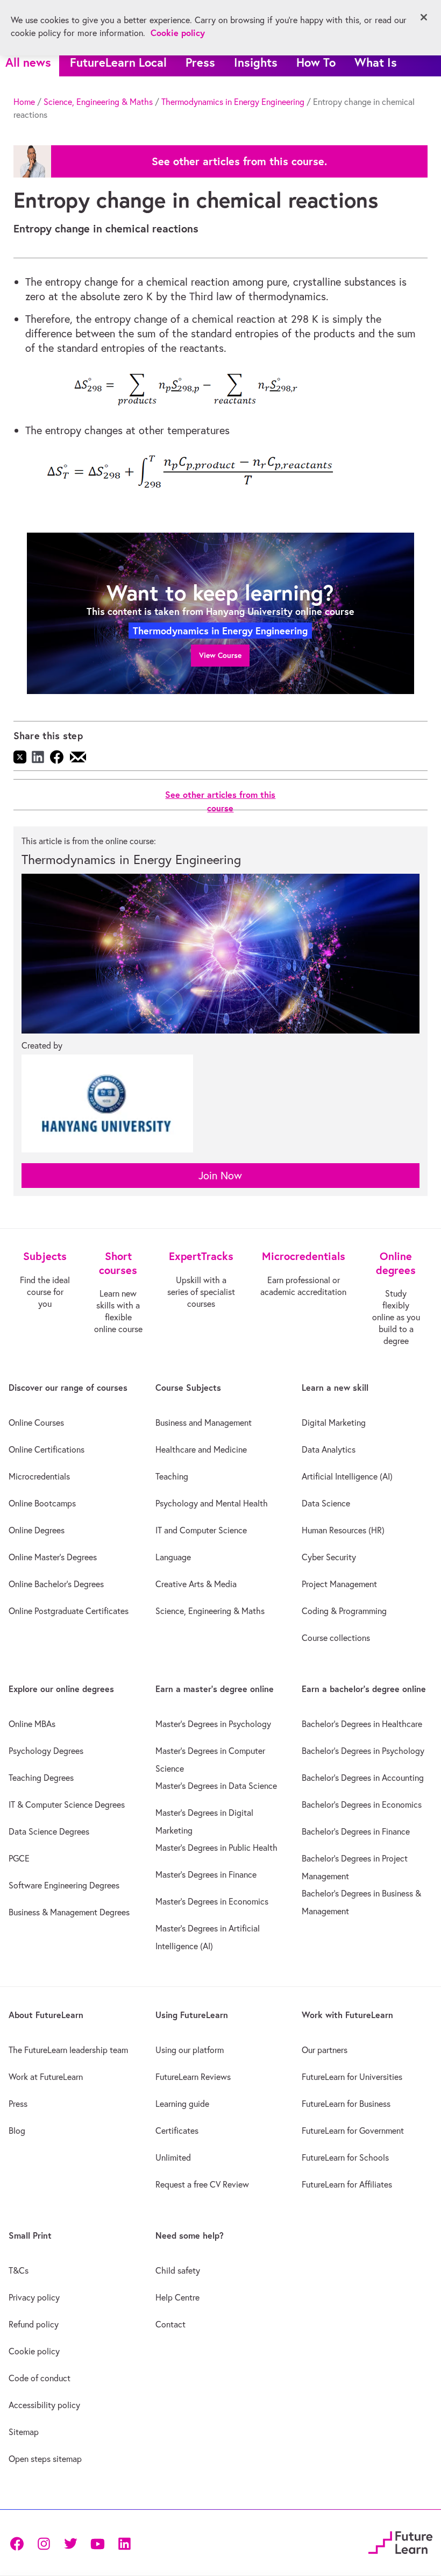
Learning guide (182, 2104)
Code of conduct (40, 2378)
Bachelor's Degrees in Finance (356, 1831)
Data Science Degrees (49, 1831)
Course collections (336, 1638)
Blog (17, 2131)
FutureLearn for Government (353, 2131)
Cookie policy (34, 2351)
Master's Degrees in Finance (206, 1874)
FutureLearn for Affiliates (347, 2184)
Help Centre (177, 2297)
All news (28, 62)
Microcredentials (39, 1476)
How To (316, 62)
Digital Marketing (334, 1423)
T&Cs (19, 2270)
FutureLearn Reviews (193, 2077)
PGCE (19, 1858)
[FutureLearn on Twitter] (70, 2542)
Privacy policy (34, 2297)
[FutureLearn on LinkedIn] (124, 2542)
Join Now (220, 1175)
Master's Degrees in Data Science (216, 1786)
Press (200, 62)
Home (24, 102)
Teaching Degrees (41, 1778)
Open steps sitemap (45, 2459)
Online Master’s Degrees (53, 1557)
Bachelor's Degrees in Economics (362, 1804)
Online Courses (36, 1423)
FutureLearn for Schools (345, 2157)
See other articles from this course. (239, 161)
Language (173, 1557)
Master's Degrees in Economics (212, 1901)
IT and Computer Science (201, 1530)
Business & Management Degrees (69, 1912)
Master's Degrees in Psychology (213, 1724)
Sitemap (24, 2432)
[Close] (424, 17)
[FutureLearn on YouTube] (97, 2542)
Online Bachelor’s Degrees (56, 1584)
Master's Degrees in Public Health (216, 1848)
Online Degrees (37, 1530)
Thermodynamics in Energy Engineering (233, 102)
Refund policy (34, 2324)
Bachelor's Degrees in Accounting (363, 1778)
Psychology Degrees (46, 1751)
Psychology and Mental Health (212, 1503)
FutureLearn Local (118, 62)
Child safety (178, 2270)
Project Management (339, 1584)
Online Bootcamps (42, 1503)
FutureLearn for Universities (352, 2077)
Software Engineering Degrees (64, 1885)
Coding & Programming (344, 1611)
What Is (376, 62)
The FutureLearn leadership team (68, 2050)
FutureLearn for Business (346, 2104)
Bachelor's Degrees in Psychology (363, 1751)
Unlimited (173, 2157)
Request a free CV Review (202, 2184)
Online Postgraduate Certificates (69, 1611)
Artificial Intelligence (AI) (347, 1476)
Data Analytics (329, 1449)
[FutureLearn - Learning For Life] (400, 2541)
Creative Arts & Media (196, 1584)
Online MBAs (32, 1724)
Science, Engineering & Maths (98, 102)
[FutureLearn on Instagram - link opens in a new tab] (44, 2542)
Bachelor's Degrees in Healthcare (362, 1724)
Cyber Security (329, 1557)
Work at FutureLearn (46, 2077)
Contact (170, 2324)
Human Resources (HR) (343, 1530)
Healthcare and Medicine (201, 1449)
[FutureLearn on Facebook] (19, 2542)
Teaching (172, 1476)
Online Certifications (47, 1449)
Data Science (326, 1503)
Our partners (325, 2050)
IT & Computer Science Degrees (67, 1804)
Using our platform (190, 2050)
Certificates (177, 2131)
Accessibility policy (44, 2405)
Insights (256, 62)
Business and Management (204, 1423)
